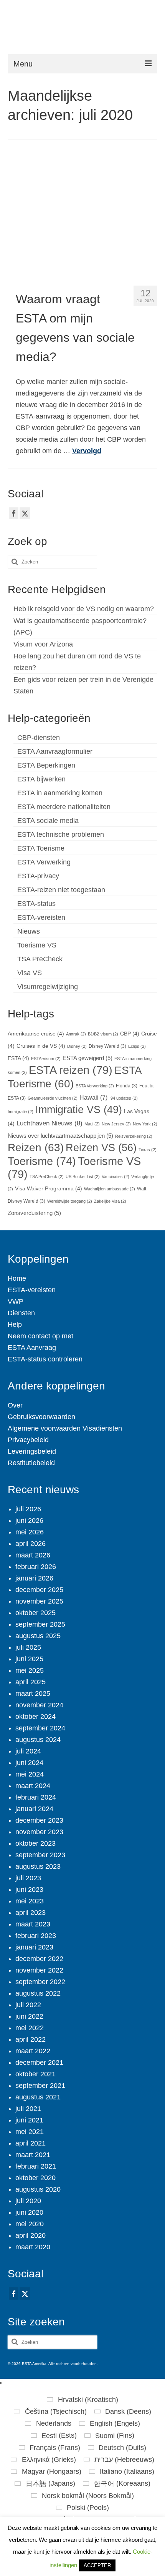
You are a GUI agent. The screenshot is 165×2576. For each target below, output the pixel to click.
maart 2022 (33, 2051)
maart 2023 (33, 1924)
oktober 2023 (35, 1843)
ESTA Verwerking (44, 862)
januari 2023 (34, 1947)
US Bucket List (83, 1177)
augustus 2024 (38, 1740)
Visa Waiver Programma (49, 1189)
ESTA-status (36, 904)
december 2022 (39, 1959)
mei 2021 (30, 2132)
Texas (148, 1150)
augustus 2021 (38, 2097)
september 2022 (40, 1982)
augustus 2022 (38, 1993)
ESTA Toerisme (41, 848)
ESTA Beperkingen (46, 765)
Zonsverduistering (34, 1213)
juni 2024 (29, 1763)
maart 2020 (33, 2247)
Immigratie (21, 1112)
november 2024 (39, 1705)
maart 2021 (33, 2155)
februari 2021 (36, 2166)
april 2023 (31, 1913)
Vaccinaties (115, 1177)
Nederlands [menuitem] (54, 2423)
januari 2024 (34, 1809)
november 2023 (39, 1832)
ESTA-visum (46, 1059)
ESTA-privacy (38, 876)
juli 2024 (28, 1751)
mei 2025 (30, 1670)
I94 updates (124, 1098)
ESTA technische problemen (61, 834)
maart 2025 (33, 1694)
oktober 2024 (35, 1717)
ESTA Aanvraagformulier (55, 751)
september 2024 (40, 1728)
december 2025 (39, 1590)
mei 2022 (30, 2028)
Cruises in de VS (41, 1046)
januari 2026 (34, 1578)
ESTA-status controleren (45, 1359)
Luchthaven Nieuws (49, 1123)
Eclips (137, 1046)
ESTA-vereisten (41, 917)
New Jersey (116, 1124)
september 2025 (40, 1624)
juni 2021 (29, 2120)
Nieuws (29, 931)
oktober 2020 (35, 2178)
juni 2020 (29, 2212)
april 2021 (31, 2143)
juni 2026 (29, 1521)
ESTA (18, 1058)
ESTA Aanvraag (32, 1348)
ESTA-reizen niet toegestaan (61, 890)
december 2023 (39, 1820)
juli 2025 (28, 1647)
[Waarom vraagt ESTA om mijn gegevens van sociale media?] (83, 209)
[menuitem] (82, 2400)
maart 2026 (33, 1555)
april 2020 (31, 2235)
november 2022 (39, 1970)
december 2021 (39, 2062)
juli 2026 (28, 1509)
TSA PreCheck (40, 959)
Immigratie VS (79, 1110)
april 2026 (31, 1544)
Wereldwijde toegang (70, 1201)
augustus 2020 (38, 2189)
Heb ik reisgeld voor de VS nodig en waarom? (84, 609)
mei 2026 (30, 1532)
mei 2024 (30, 1774)
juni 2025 (29, 1659)
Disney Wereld (107, 1046)
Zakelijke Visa (110, 1201)
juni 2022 (29, 2016)
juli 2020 (28, 2201)
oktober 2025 (35, 1613)
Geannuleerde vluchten (53, 1098)
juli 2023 (28, 1878)
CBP (130, 1034)
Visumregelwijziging (48, 987)
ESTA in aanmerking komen (60, 793)
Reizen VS (101, 1148)
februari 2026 (36, 1567)
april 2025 (31, 1682)
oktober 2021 (35, 2074)
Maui (92, 1124)
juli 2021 (28, 2109)
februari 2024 (36, 1797)
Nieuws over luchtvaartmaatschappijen (60, 1136)
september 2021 (40, 2086)
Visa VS (30, 973)
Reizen (36, 1148)
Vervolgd (87, 451)
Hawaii (93, 1097)
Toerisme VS (37, 945)
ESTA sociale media (48, 821)
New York (145, 1124)
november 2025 (39, 1601)
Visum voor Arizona (43, 644)
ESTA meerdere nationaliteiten (64, 807)
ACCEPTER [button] (97, 2565)
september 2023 (40, 1855)
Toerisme (42, 1161)
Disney (77, 1046)
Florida (127, 1086)
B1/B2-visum (103, 1034)
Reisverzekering (134, 1136)
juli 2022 (28, 2005)
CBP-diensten (39, 738)
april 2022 (31, 2039)
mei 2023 (30, 1901)
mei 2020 (30, 2224)
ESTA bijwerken (41, 779)
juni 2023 (29, 1890)
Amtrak (76, 1034)
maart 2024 (33, 1786)
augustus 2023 (38, 1866)
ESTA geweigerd (87, 1058)
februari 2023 (36, 1936)
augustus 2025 (38, 1636)
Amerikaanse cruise (36, 1034)
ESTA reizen (71, 1070)
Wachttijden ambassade (110, 1189)
